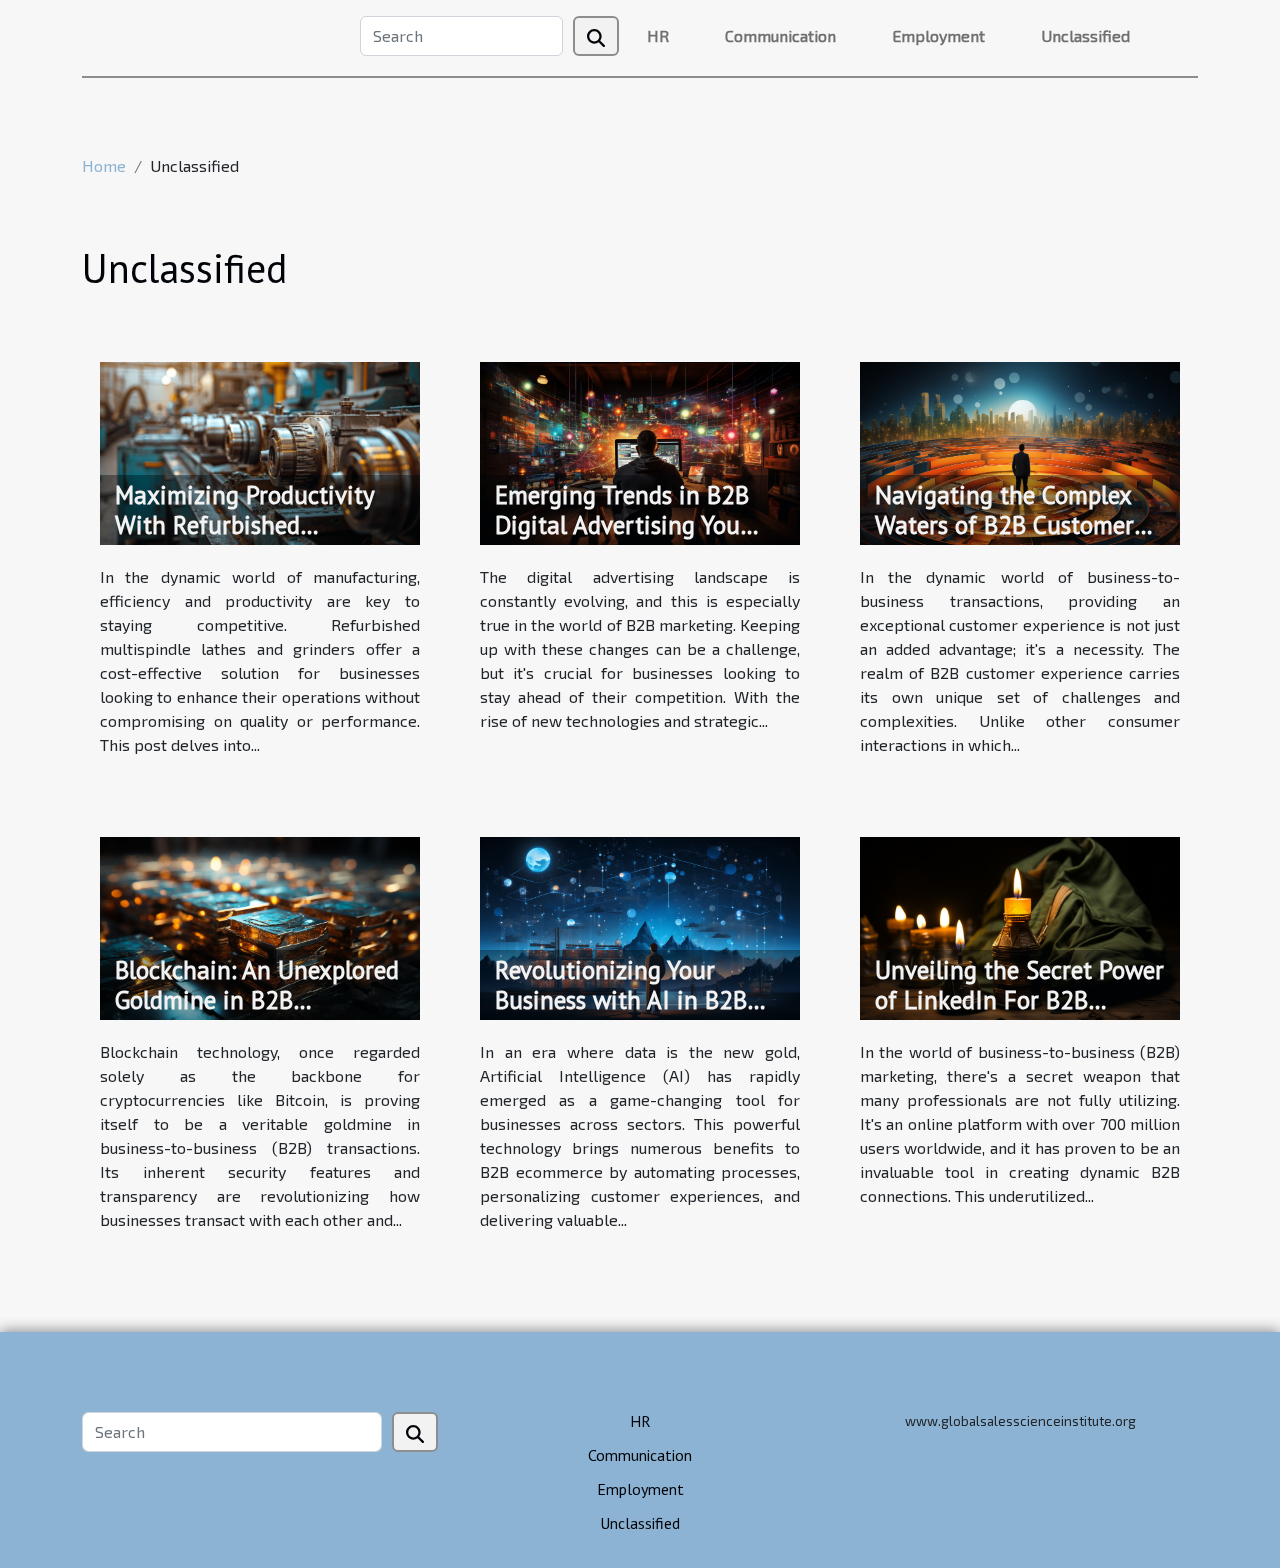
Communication (780, 35)
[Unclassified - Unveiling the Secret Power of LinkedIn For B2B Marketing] (1020, 925)
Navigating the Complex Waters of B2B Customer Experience (1004, 525)
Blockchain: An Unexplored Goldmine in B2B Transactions (257, 1000)
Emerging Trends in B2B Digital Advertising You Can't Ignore (622, 525)
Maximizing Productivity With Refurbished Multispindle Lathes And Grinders (244, 540)
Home (104, 165)
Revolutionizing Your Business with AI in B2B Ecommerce (621, 1000)
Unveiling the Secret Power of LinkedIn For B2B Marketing (1019, 1000)
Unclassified (1085, 35)
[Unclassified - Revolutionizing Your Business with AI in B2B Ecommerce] (640, 925)
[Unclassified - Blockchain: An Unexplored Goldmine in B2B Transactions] (260, 925)
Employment (938, 35)
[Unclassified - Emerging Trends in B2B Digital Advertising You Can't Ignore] (640, 450)
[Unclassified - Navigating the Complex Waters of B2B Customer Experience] (1020, 450)
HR (658, 35)
